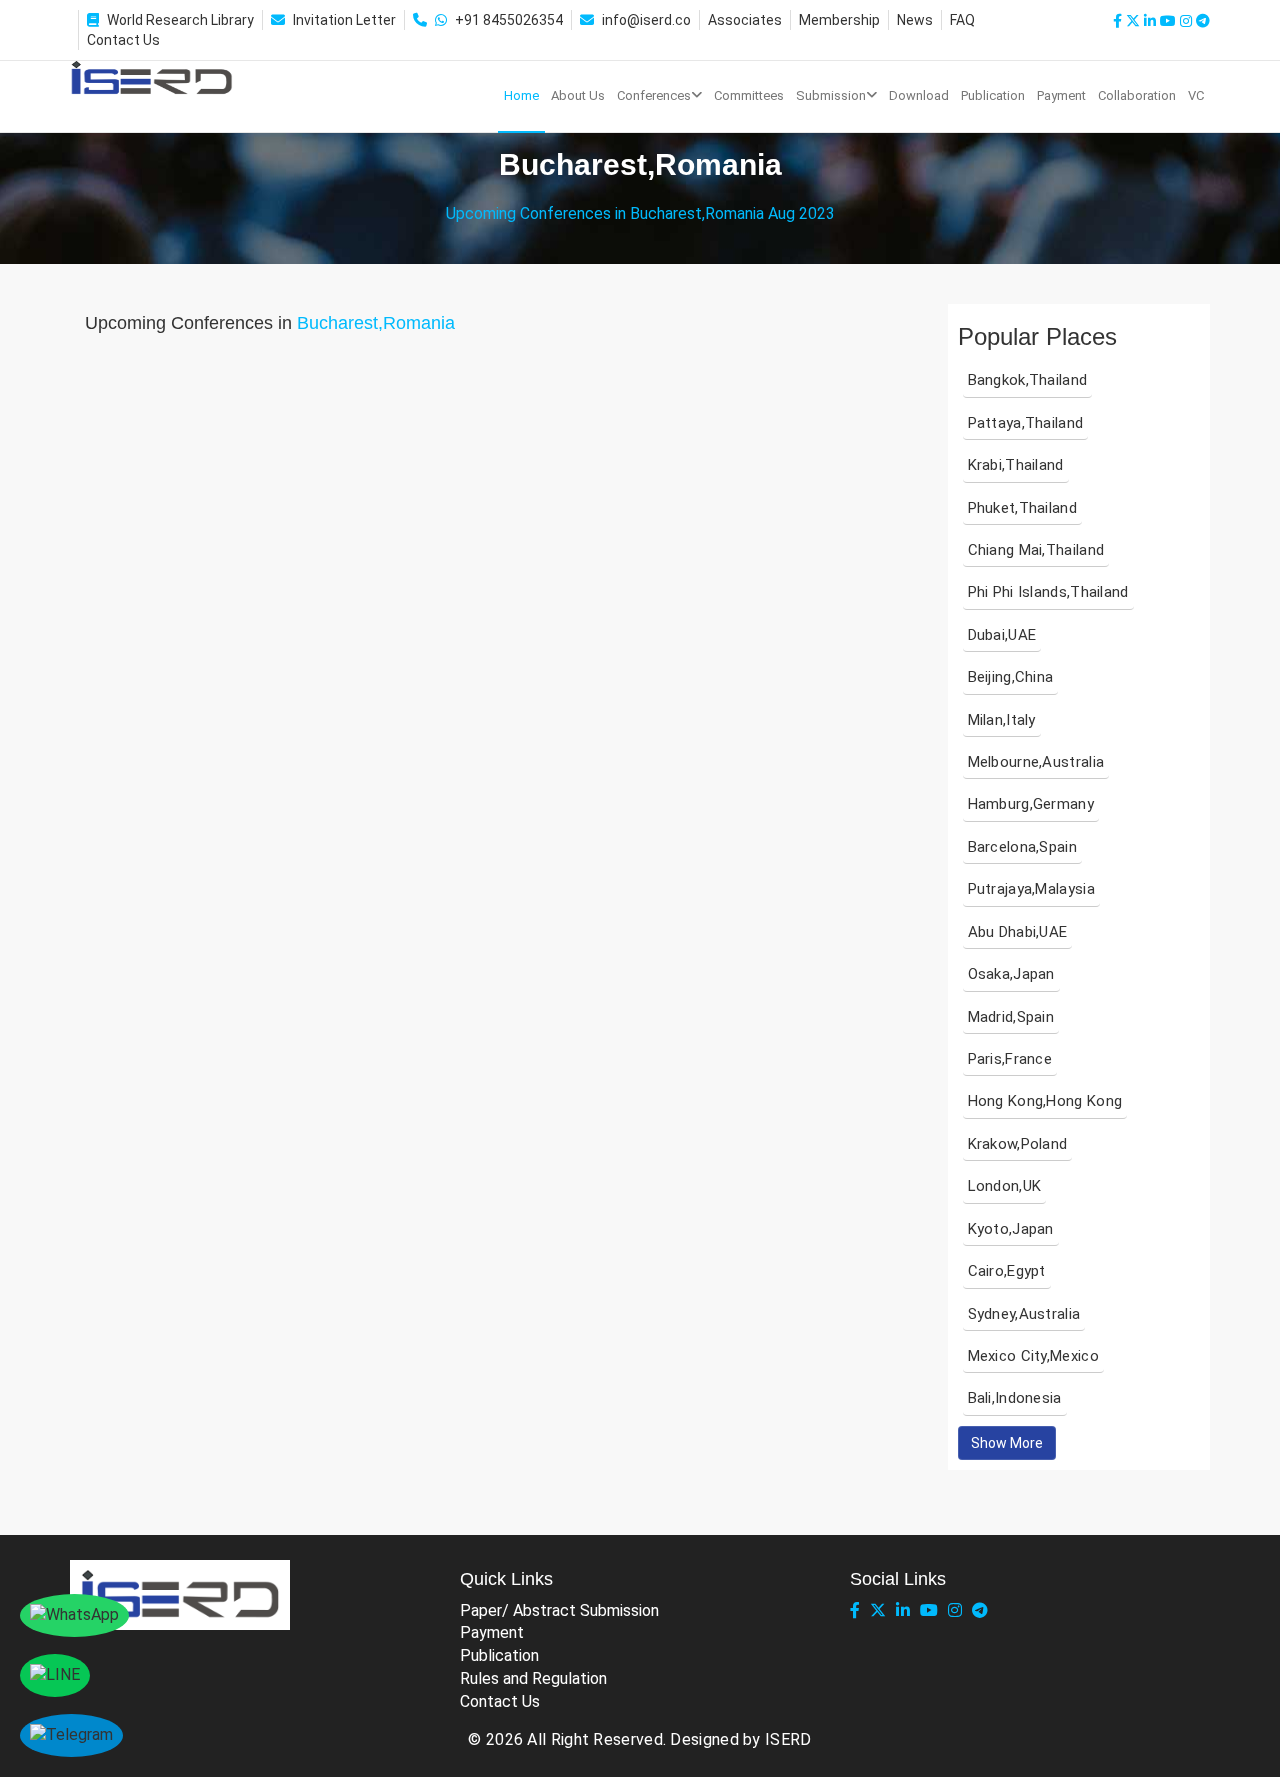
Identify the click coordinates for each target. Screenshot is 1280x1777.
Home (521, 95)
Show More (1007, 1443)
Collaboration (1137, 95)
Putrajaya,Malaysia (1031, 889)
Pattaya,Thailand (1026, 423)
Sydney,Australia (1024, 1314)
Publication (993, 95)
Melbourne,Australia (1036, 762)
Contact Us (123, 40)
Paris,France (1010, 1059)
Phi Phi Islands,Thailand (1048, 592)
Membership (839, 20)
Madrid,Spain (1011, 1017)
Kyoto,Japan (1011, 1229)
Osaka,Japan (1011, 974)
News (915, 20)
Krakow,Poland (1018, 1144)
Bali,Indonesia (1015, 1398)
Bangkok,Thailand (1028, 380)
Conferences (654, 95)
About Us (578, 95)
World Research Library (180, 20)
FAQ (962, 20)
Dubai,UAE (1002, 635)
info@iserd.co (646, 20)
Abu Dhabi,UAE (1018, 932)
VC (1196, 95)
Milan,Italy (1002, 720)
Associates (745, 20)
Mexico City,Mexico (1033, 1356)
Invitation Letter (344, 20)
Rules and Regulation (533, 1678)
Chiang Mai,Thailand (1036, 550)
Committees (749, 95)
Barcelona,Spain (1023, 847)
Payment (1061, 95)
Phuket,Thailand (1023, 508)
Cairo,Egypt (1007, 1271)
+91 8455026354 (509, 20)
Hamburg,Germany (1031, 804)
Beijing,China (1011, 677)
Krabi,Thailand (1016, 465)
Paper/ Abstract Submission (559, 1610)
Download (919, 95)
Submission (831, 95)
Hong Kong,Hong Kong (1045, 1101)
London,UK (1005, 1186)
